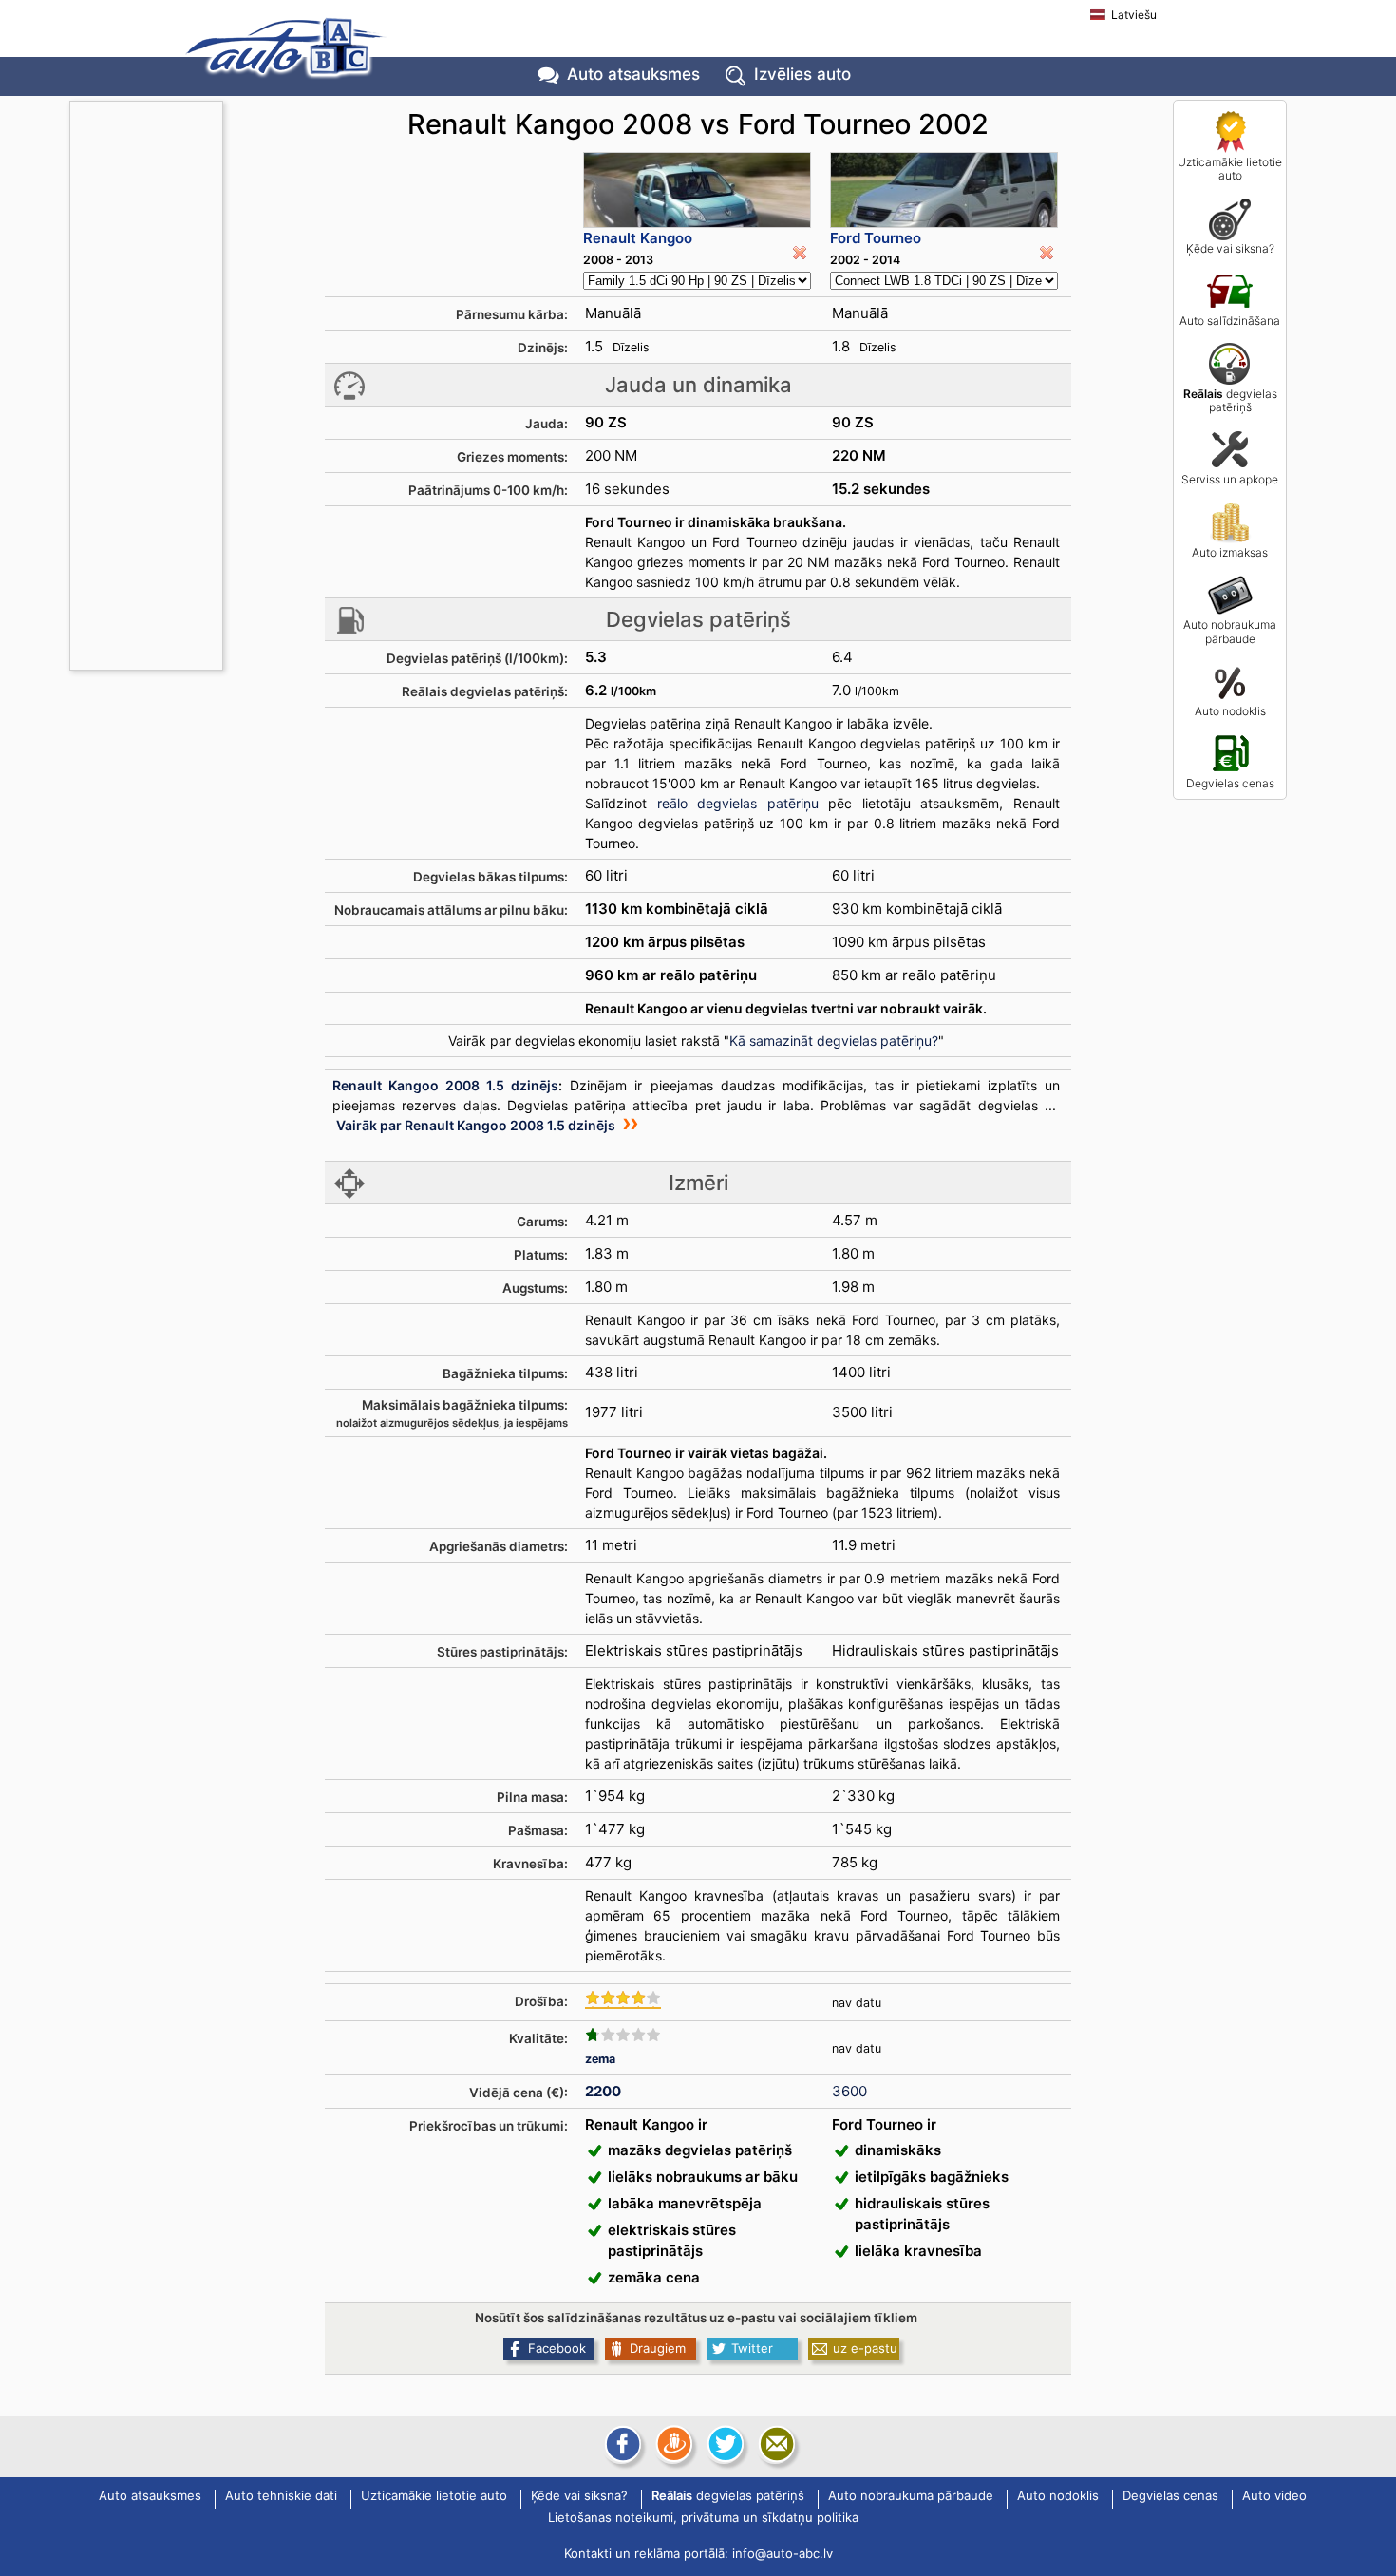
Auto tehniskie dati (281, 2496)
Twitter (752, 2348)
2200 (603, 2091)
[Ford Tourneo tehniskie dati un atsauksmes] (944, 190)
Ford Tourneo (876, 238)
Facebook (557, 2348)
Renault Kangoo (638, 238)
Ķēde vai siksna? (1230, 248)
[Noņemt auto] (800, 253)
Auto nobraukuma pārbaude (1230, 631)
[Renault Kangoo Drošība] (623, 1999)
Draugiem (658, 2348)
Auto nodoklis (1230, 711)
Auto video (1274, 2496)
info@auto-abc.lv (783, 2553)
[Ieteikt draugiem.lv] (672, 2444)
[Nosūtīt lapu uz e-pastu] (775, 2444)
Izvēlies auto (802, 74)
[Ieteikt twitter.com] (724, 2444)
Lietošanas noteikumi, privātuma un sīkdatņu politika (703, 2518)
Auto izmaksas (1230, 552)
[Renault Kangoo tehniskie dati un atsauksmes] (697, 190)
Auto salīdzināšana (1230, 321)
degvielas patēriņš (1230, 400)
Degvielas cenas (1230, 783)
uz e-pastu (865, 2348)
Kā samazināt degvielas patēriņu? (834, 1041)
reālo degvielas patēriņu (738, 803)
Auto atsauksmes (633, 74)
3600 (849, 2091)
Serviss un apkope (1230, 479)
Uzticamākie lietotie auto (1230, 169)
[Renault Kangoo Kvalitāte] (623, 2035)
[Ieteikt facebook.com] (621, 2444)
